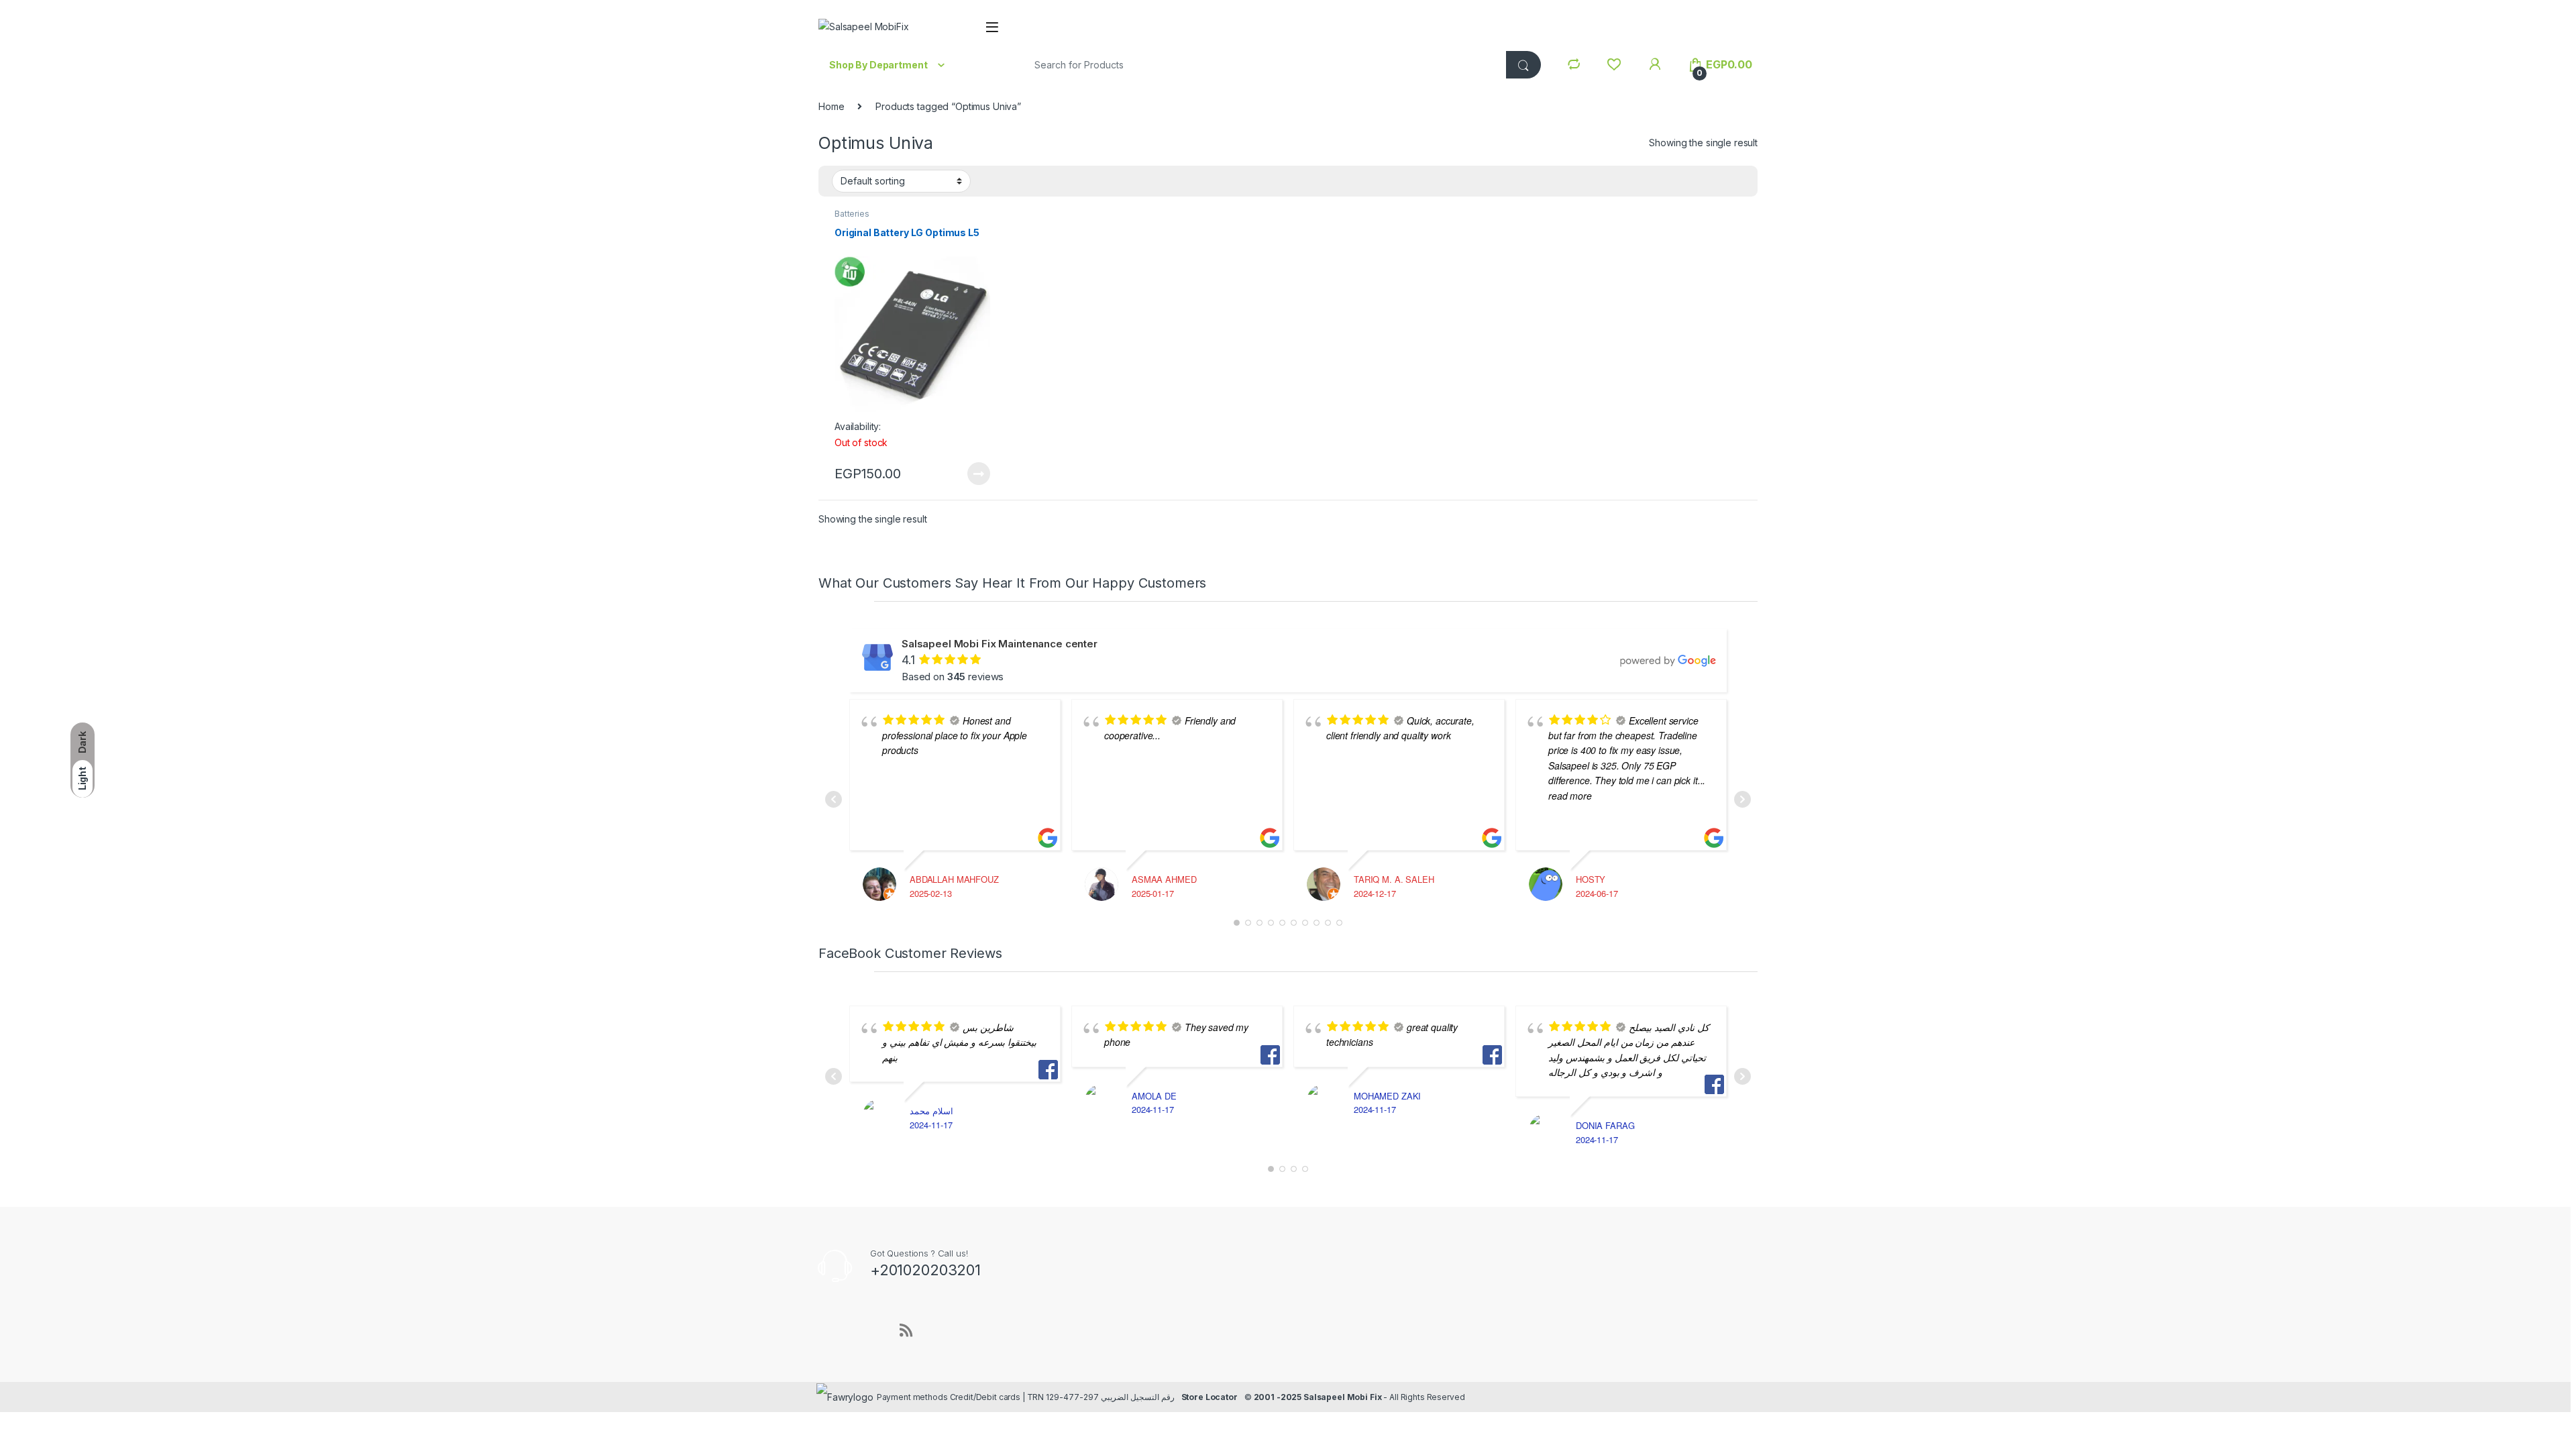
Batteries (852, 214)
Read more (979, 474)
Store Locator (1210, 1397)
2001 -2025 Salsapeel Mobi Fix (1318, 1397)
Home (831, 106)
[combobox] (1260, 65)
